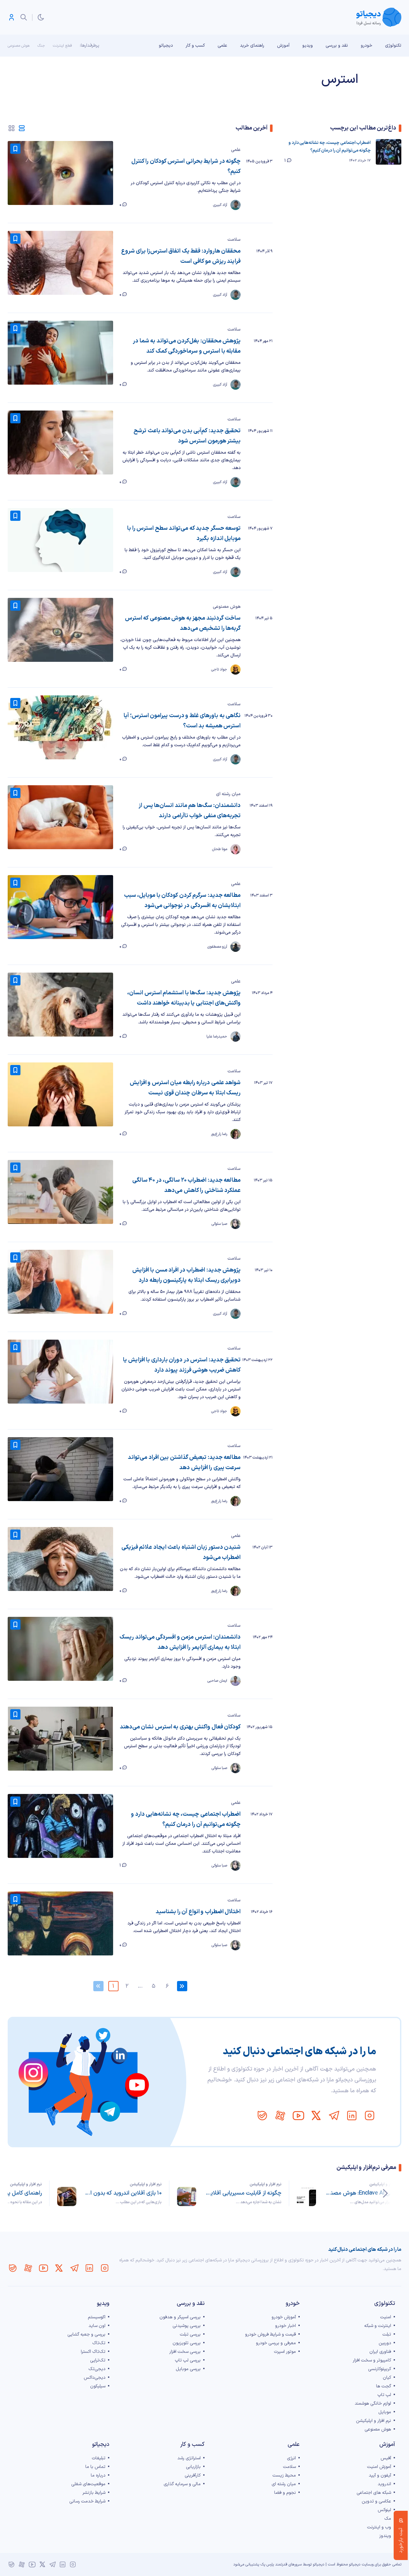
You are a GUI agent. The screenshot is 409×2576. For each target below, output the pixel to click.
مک (388, 2519)
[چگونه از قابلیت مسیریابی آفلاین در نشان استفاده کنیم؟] (187, 2196)
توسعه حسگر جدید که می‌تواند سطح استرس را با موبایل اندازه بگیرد (184, 533)
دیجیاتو (166, 46)
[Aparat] (280, 2116)
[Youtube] (298, 2116)
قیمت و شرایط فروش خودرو (270, 2334)
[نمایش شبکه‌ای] (12, 128)
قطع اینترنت (62, 46)
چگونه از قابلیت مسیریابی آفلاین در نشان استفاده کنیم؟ (243, 2193)
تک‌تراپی (98, 2360)
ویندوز (385, 2536)
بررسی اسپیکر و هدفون (180, 2317)
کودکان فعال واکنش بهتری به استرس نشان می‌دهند (180, 1727)
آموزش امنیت (379, 2467)
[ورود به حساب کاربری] (12, 17)
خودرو (367, 46)
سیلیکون (98, 2386)
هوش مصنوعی (19, 46)
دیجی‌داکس (95, 2378)
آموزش (283, 46)
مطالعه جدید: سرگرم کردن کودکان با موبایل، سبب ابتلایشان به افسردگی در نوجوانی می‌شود (182, 900)
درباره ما (98, 2475)
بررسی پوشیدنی (187, 2326)
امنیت (386, 2317)
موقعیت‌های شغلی (88, 2484)
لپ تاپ (384, 2395)
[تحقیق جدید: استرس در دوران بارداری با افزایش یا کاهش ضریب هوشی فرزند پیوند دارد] (60, 1372)
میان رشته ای (228, 794)
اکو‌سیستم (97, 2317)
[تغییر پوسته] (41, 17)
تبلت (387, 2334)
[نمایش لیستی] (22, 128)
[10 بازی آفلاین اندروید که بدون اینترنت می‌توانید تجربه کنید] (67, 2196)
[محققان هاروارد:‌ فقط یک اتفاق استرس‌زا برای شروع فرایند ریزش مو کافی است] (60, 263)
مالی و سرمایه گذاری (182, 2484)
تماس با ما (95, 2467)
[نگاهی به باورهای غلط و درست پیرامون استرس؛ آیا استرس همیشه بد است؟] (60, 727)
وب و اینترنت (379, 2527)
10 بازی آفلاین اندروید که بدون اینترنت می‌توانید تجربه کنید (123, 2193)
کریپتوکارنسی (380, 2369)
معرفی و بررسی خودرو (276, 2343)
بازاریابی (193, 2467)
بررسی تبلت (190, 2334)
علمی (222, 46)
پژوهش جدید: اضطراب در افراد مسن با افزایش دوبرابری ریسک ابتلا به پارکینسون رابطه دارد (186, 1275)
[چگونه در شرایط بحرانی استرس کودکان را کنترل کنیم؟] (60, 173)
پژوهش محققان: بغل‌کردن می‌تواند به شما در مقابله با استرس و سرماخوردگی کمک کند (187, 346)
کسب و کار (195, 46)
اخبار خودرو (286, 2326)
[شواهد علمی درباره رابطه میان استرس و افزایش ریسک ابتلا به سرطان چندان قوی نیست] (60, 1094)
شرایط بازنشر (94, 2493)
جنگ (41, 46)
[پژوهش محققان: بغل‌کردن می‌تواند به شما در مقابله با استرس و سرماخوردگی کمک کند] (60, 353)
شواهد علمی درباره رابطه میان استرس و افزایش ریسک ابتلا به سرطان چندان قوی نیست (185, 1088)
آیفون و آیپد (380, 2475)
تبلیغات (99, 2458)
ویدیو (308, 46)
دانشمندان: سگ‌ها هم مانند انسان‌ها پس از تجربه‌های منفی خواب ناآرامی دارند (190, 811)
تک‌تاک (99, 2343)
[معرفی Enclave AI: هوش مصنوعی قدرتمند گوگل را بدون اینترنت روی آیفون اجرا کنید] (306, 2196)
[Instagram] (370, 2116)
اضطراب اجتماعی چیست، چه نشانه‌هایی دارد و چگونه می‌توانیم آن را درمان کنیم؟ (186, 1819)
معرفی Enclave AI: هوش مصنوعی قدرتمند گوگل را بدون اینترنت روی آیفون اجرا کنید (363, 2193)
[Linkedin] (352, 2116)
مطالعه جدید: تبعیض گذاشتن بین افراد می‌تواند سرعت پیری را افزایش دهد (184, 1463)
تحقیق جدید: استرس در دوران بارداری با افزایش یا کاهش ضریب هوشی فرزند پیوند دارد (182, 1365)
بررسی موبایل (188, 2369)
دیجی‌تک (97, 2369)
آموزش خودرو (284, 2317)
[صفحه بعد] (182, 1986)
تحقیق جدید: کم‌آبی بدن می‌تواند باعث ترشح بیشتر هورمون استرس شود (187, 436)
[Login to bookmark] (15, 149)
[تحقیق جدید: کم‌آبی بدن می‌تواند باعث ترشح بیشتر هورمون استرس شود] (60, 442)
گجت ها (384, 2386)
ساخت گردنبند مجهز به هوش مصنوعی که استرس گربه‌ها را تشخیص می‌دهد (183, 623)
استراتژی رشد (189, 2458)
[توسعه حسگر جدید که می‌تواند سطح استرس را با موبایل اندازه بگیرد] (60, 540)
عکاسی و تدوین (376, 2501)
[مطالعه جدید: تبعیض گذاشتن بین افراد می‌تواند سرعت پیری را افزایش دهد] (60, 1469)
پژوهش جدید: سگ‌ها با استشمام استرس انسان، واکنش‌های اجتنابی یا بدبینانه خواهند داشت (184, 998)
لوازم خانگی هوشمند (373, 2404)
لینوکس (384, 2510)
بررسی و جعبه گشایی (86, 2334)
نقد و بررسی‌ (337, 46)
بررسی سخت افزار (185, 2352)
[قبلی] (385, 2193)
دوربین (385, 2343)
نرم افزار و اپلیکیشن (385, 2184)
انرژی (291, 2458)
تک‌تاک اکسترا (93, 2352)
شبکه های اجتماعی (374, 2493)
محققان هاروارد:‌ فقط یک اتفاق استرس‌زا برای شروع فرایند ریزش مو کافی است (181, 256)
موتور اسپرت (285, 2352)
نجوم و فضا (285, 2493)
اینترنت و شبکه (378, 2326)
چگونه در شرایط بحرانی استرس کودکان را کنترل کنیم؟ (186, 166)
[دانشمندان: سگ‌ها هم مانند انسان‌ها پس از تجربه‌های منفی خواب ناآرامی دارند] (60, 817)
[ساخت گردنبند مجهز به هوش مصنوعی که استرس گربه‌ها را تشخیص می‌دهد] (60, 630)
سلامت (234, 240)
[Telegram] (334, 2116)
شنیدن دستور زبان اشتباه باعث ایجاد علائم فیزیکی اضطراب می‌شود (181, 1552)
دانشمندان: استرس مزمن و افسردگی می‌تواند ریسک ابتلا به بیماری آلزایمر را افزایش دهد (180, 1642)
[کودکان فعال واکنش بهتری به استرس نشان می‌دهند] (60, 1739)
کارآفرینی (193, 2475)
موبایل (385, 2412)
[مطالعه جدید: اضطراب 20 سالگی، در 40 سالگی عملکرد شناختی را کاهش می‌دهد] (60, 1192)
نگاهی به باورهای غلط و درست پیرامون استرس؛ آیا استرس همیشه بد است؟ (182, 721)
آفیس (386, 2458)
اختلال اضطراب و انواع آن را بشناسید (198, 1912)
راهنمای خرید (252, 46)
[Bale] (262, 2116)
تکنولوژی (393, 46)
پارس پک (267, 2564)
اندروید (384, 2484)
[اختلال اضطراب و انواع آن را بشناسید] (60, 1923)
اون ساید (97, 2326)
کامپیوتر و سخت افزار (372, 2360)
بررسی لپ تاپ (188, 2360)
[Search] (24, 17)
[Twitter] (316, 2116)
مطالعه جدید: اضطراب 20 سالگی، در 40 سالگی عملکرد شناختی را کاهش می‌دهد (186, 1185)
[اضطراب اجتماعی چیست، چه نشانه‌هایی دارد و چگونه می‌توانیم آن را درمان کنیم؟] (60, 1826)
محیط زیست (284, 2475)
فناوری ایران (380, 2352)
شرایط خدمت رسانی (87, 2501)
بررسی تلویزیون (187, 2343)
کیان (387, 2378)
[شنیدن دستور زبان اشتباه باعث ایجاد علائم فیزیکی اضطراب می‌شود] (60, 1559)
